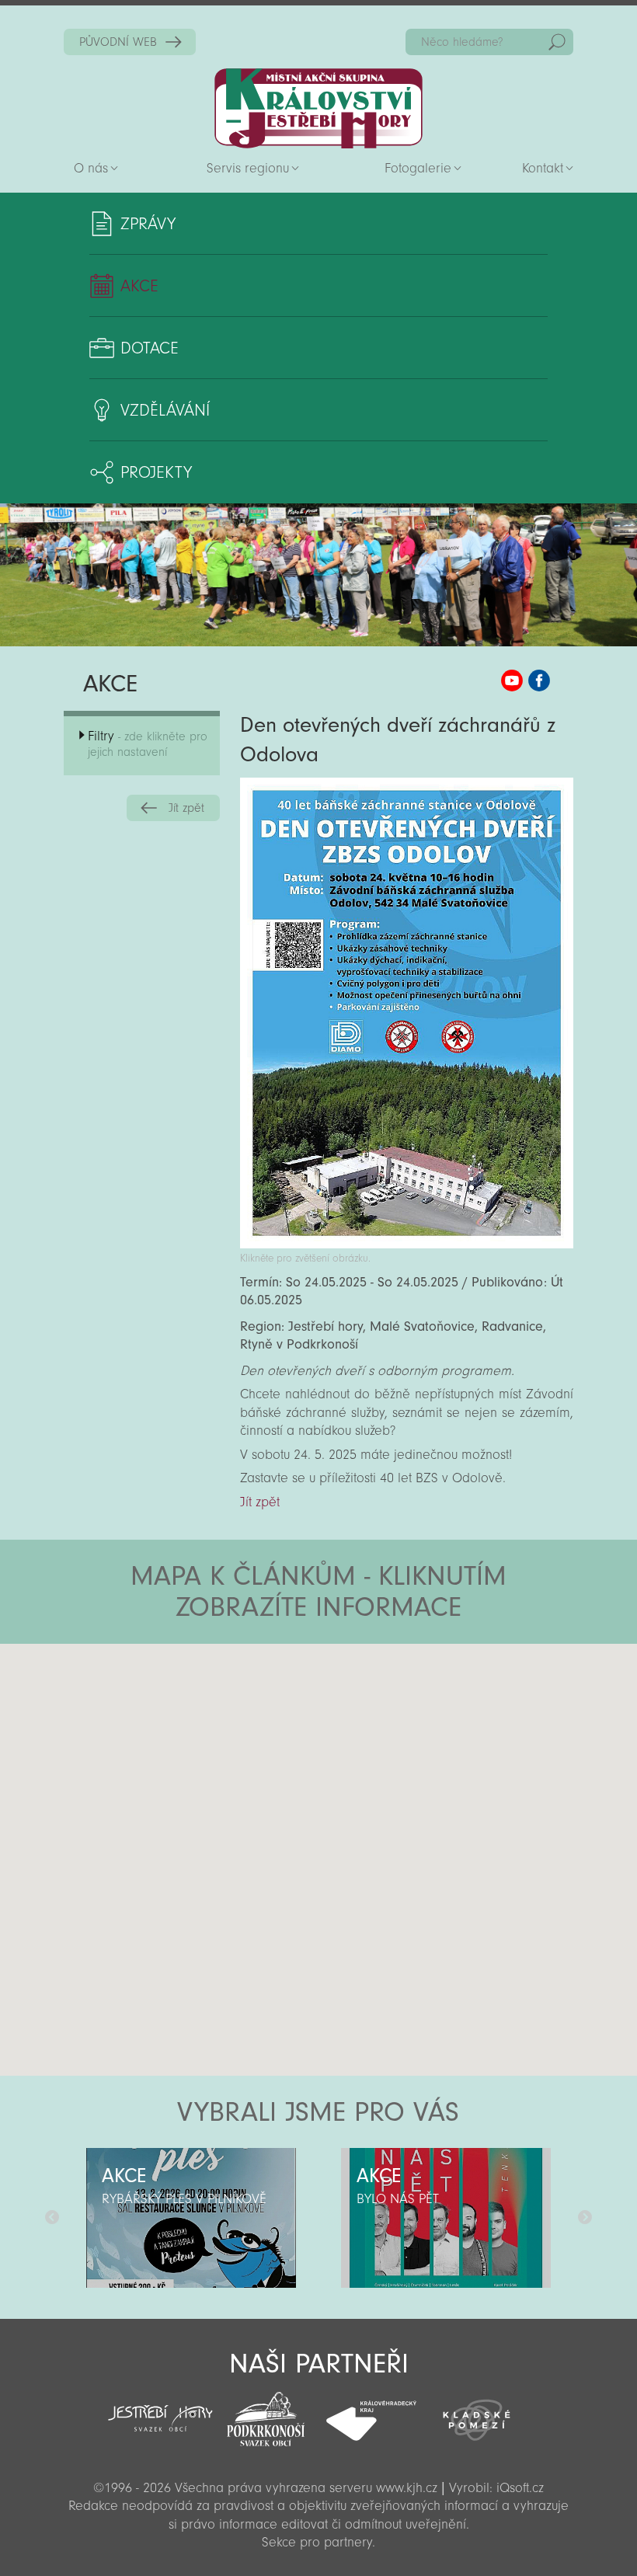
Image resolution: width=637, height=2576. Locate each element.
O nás (91, 168)
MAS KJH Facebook (539, 681)
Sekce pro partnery (317, 2542)
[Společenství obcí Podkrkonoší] (266, 2414)
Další (585, 2218)
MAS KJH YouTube (512, 681)
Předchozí (52, 2218)
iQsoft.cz (520, 2488)
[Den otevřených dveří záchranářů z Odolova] (407, 1244)
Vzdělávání (165, 410)
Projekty (156, 472)
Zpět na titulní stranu (318, 108)
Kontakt (543, 168)
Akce (139, 286)
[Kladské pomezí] (477, 2413)
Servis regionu (248, 168)
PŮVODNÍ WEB (118, 42)
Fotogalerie (418, 168)
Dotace (150, 348)
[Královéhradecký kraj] (371, 2412)
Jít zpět (186, 808)
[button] (362, 1737)
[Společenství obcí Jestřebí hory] (161, 2408)
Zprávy (148, 224)
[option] (191, 2218)
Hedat (557, 42)
